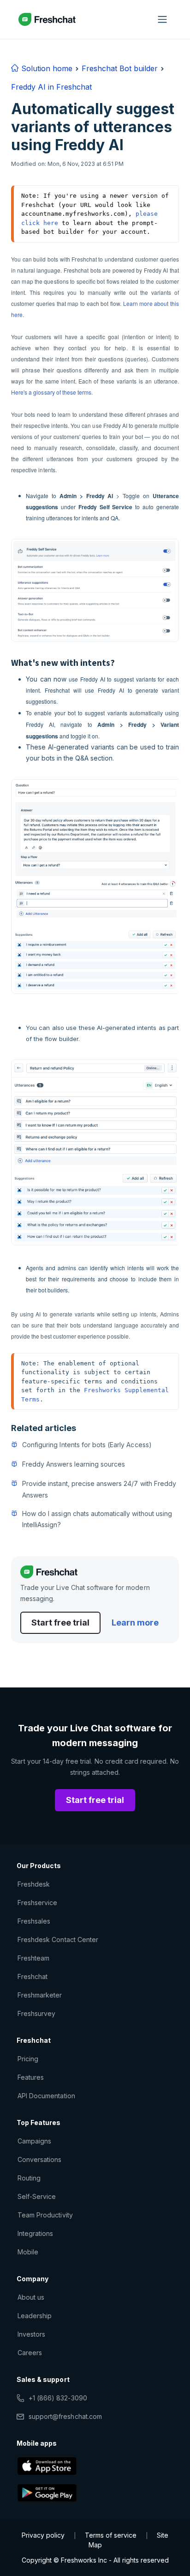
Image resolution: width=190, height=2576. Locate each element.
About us (31, 2297)
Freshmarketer (40, 1995)
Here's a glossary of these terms (51, 392)
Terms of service (111, 2535)
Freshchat (33, 1976)
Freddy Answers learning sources (74, 1464)
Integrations (35, 2233)
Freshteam (33, 1958)
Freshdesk (34, 1884)
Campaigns (34, 2141)
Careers (30, 2353)
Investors (31, 2334)
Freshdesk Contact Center (58, 1940)
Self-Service (37, 2196)
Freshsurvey (36, 2013)
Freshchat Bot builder (120, 68)
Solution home (46, 68)
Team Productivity (45, 2215)
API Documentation (46, 2096)
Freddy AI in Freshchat (51, 87)
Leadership (35, 2316)
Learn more (135, 1623)
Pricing (28, 2059)
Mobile (28, 2252)
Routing (29, 2178)
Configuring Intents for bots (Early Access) (87, 1445)
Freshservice (37, 1903)
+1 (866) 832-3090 (58, 2398)
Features (31, 2077)
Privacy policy (43, 2535)
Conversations (40, 2159)
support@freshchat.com (65, 2416)
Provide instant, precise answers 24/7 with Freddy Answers (99, 1489)
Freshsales (34, 1921)
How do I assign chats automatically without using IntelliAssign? (97, 1519)
